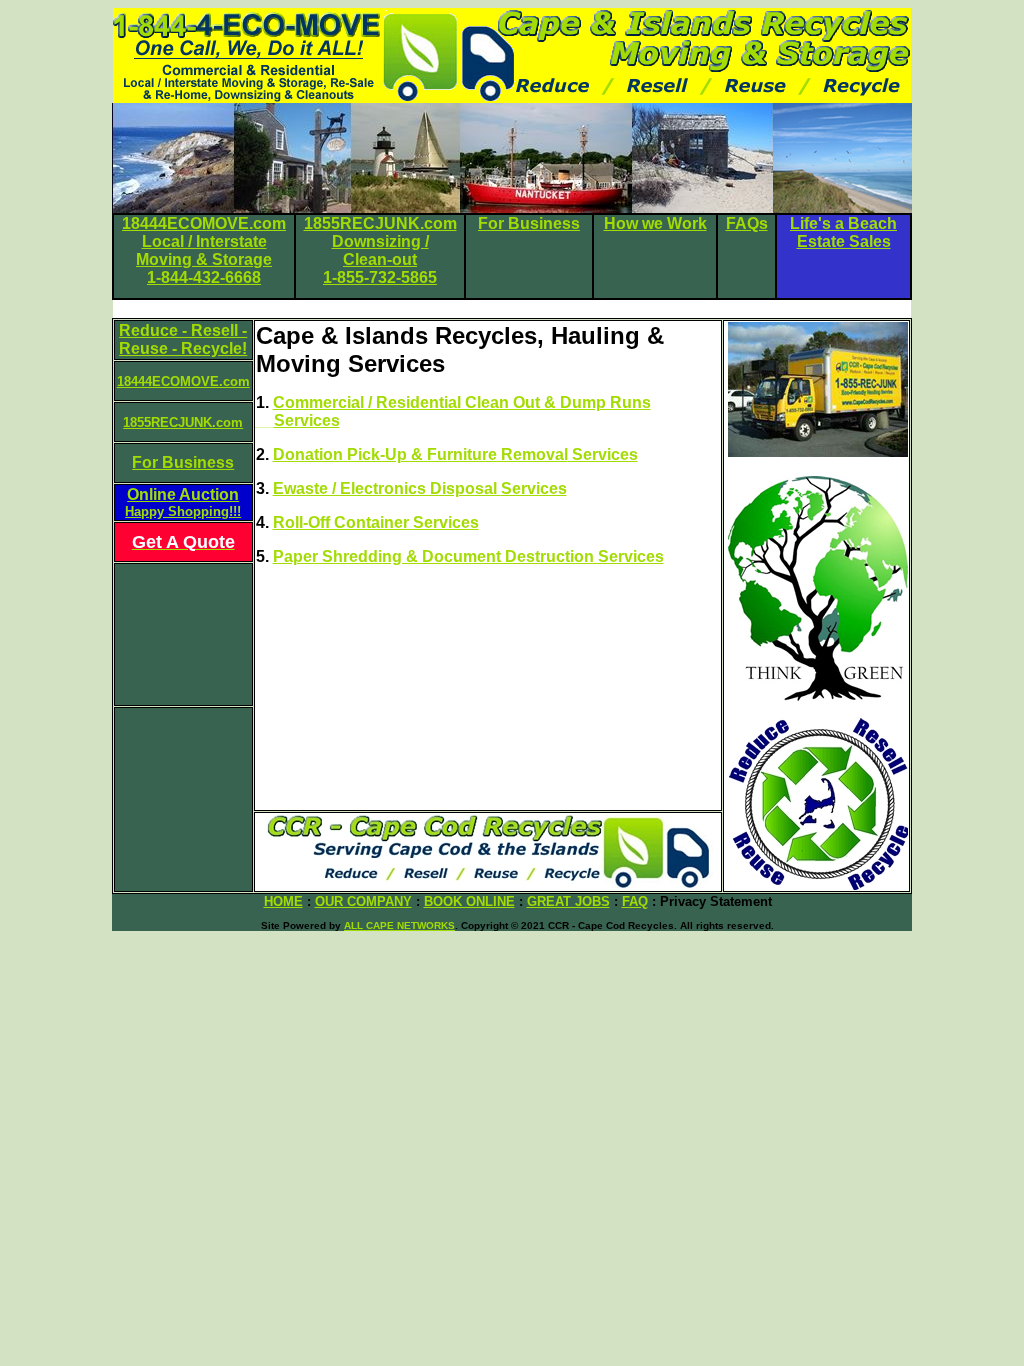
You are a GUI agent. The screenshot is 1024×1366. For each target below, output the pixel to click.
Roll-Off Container (343, 522)
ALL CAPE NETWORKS (399, 925)
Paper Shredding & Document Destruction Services (468, 556)
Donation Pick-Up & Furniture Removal (420, 454)
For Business (529, 223)
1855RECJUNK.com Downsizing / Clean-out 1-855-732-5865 (380, 250)
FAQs (747, 223)
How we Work (655, 223)
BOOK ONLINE (469, 901)
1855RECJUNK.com (183, 422)
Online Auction (183, 502)
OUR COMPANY (363, 901)
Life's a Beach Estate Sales (843, 232)
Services (603, 454)
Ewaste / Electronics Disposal (387, 488)
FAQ (635, 901)
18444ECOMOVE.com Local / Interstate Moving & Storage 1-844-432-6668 (204, 250)
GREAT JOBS (568, 901)
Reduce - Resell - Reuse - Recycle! (183, 339)
